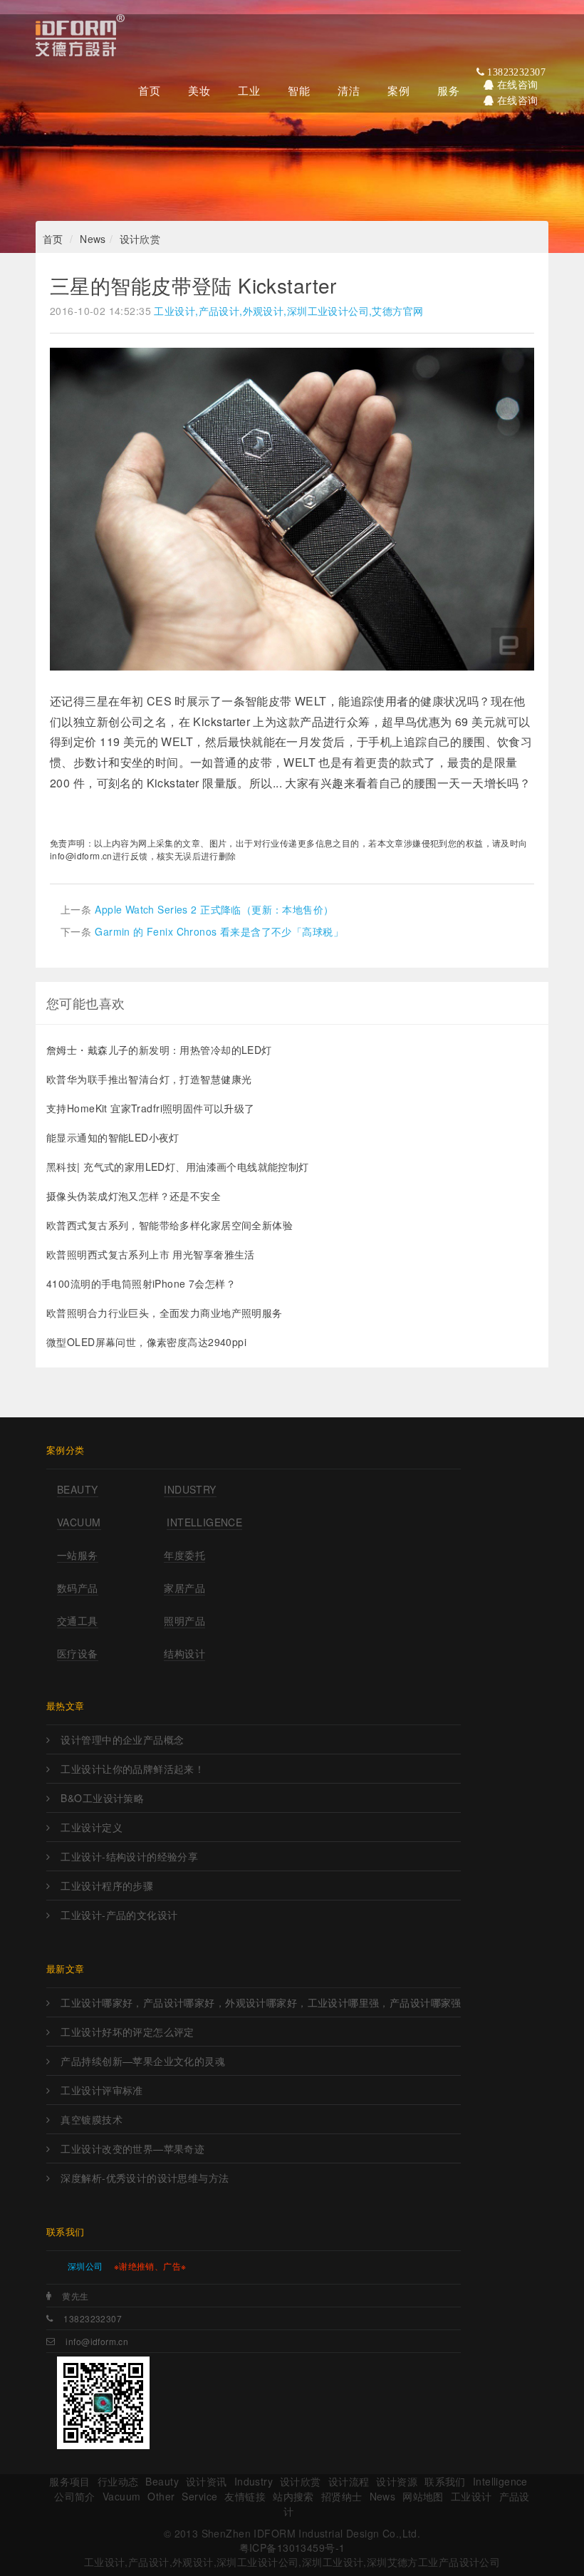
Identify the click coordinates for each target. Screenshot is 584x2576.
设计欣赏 (140, 239)
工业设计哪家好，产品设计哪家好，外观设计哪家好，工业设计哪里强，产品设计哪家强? (261, 2002)
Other (161, 2496)
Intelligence (204, 1522)
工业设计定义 (92, 1827)
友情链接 (245, 2496)
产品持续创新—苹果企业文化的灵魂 (143, 2061)
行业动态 (118, 2481)
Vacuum (79, 1522)
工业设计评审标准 (101, 2090)
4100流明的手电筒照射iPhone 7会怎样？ (141, 1283)
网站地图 (423, 2496)
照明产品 (184, 1620)
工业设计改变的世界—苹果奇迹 (132, 2148)
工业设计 (471, 2496)
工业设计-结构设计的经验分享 (129, 1856)
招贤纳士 (342, 2496)
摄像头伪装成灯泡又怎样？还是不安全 (134, 1196)
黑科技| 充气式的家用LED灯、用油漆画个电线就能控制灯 (178, 1167)
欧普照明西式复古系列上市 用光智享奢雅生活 (151, 1254)
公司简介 (75, 2496)
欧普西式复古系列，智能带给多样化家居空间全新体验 (170, 1225)
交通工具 (78, 1620)
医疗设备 (78, 1653)
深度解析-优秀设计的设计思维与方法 (145, 2178)
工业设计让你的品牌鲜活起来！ (132, 1769)
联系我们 (445, 2481)
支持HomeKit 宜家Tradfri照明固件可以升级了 (151, 1108)
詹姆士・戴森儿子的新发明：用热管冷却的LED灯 (159, 1050)
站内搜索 (293, 2496)
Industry (190, 1489)
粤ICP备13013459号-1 (292, 2547)
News (93, 239)
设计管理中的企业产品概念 (122, 1739)
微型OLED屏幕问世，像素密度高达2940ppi (146, 1342)
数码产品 (78, 1588)
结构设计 (184, 1653)
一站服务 (78, 1555)
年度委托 (184, 1555)
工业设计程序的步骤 (107, 1886)
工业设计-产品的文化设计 (119, 1915)
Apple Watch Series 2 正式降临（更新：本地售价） (214, 909)
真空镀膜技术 (92, 2119)
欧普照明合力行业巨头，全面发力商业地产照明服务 (165, 1313)
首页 (53, 239)
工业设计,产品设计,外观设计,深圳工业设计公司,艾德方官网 (288, 311)
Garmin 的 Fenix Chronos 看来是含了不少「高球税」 (219, 931)
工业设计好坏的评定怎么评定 (127, 2032)
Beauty (78, 1489)
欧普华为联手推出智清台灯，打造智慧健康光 (149, 1079)
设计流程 (349, 2481)
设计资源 (397, 2481)
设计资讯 (207, 2481)
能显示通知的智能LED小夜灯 (113, 1137)
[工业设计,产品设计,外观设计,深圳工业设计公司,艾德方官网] (80, 39)
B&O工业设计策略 (102, 1798)
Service (199, 2496)
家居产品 (184, 1588)
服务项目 (70, 2481)
